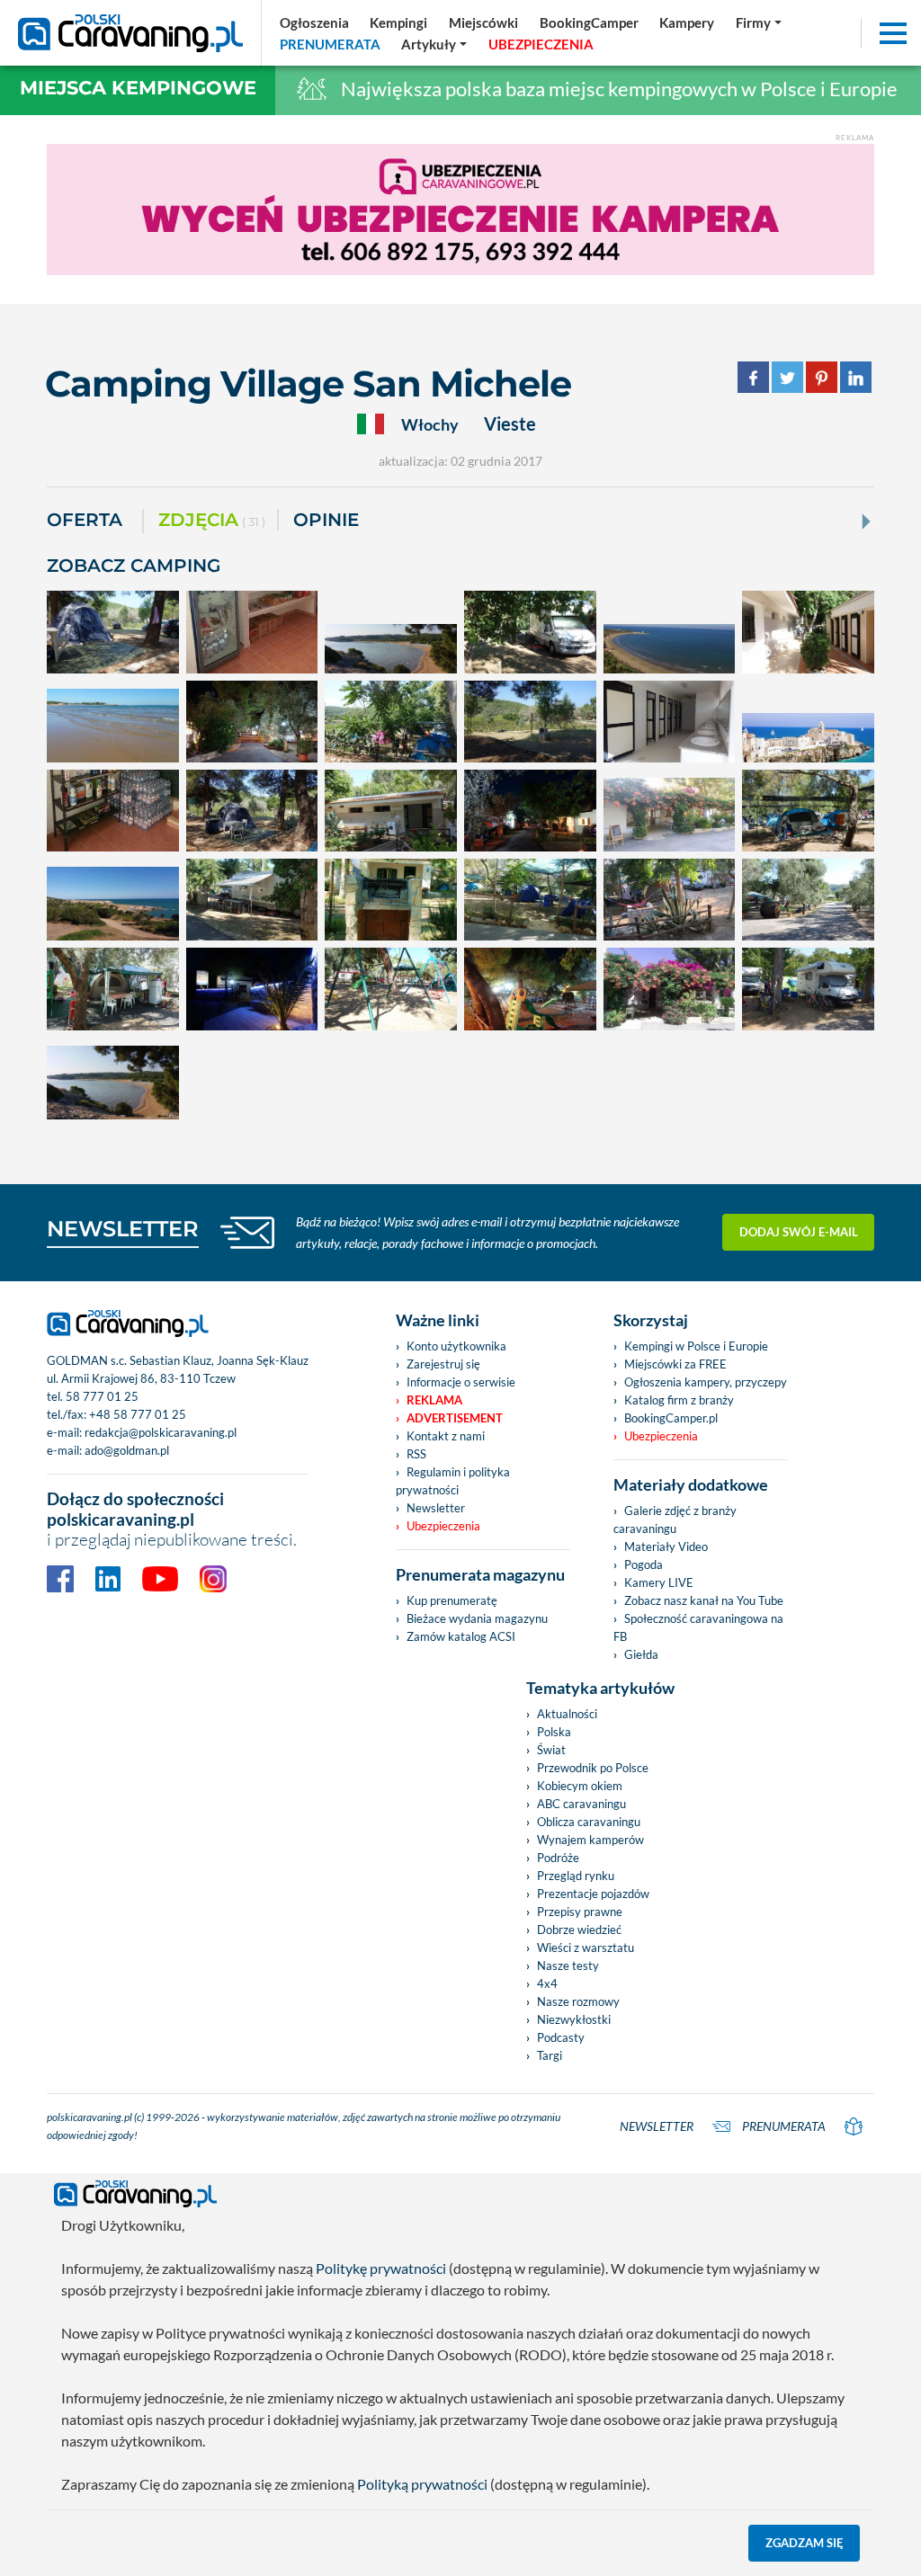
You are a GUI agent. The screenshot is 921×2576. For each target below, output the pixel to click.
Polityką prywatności (422, 2484)
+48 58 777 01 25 (138, 1414)
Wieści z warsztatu (586, 1948)
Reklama (434, 1400)
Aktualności (567, 1714)
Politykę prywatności (381, 2268)
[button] (435, 44)
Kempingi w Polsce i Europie (696, 1346)
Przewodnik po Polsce (593, 1768)
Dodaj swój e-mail (799, 1232)
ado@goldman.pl (127, 1450)
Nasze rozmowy (578, 2001)
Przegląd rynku (576, 1876)
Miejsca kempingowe (138, 88)
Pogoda (644, 1564)
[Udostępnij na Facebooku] (753, 375)
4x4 (547, 1983)
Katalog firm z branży (679, 1400)
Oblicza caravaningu (589, 1822)
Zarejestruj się (443, 1364)
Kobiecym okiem (580, 1786)
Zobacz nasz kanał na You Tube (704, 1600)
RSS (416, 1454)
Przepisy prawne (580, 1912)
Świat (551, 1750)
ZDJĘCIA (212, 520)
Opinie (326, 520)
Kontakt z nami (446, 1436)
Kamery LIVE (659, 1582)
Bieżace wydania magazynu (477, 1618)
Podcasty (561, 2037)
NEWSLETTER (123, 1229)
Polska (554, 1732)
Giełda (641, 1654)
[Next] (864, 521)
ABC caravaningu (581, 1804)
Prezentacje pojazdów (593, 1894)
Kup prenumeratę (452, 1600)
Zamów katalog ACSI (461, 1636)
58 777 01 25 (102, 1396)
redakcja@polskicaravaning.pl (161, 1432)
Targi (550, 2055)
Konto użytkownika (456, 1346)
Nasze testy (568, 1965)
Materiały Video (666, 1546)
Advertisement (455, 1418)
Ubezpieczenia (443, 1526)
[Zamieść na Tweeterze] (787, 375)
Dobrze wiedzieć (579, 1930)
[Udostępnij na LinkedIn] (856, 375)
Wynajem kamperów (590, 1840)
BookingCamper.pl (671, 1418)
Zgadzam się (805, 2543)
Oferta (85, 520)
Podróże (558, 1858)
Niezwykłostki (574, 2019)
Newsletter (436, 1508)
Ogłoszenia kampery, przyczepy (706, 1382)
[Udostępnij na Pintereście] (822, 375)
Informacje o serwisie (461, 1382)
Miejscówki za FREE (675, 1364)
